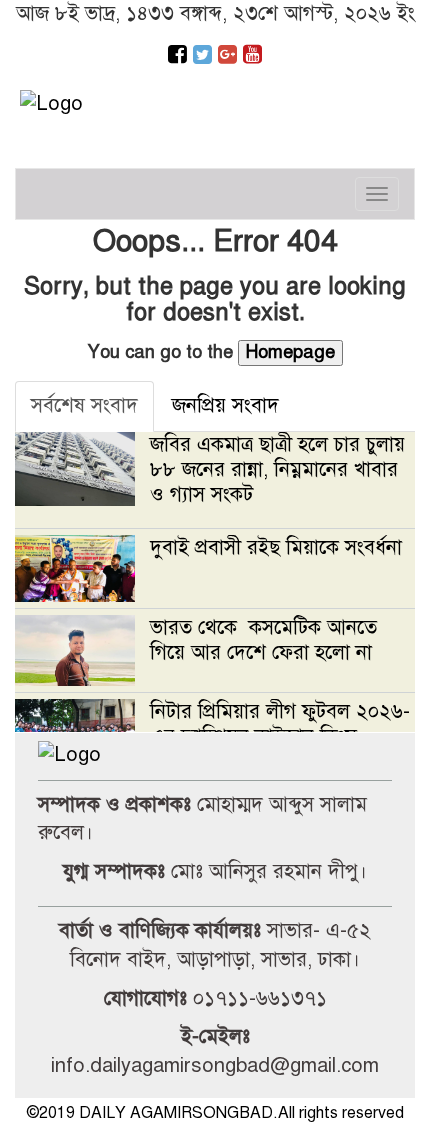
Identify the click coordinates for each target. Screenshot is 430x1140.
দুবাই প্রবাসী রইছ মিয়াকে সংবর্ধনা (276, 547)
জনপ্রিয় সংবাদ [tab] (225, 405)
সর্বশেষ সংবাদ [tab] (84, 405)
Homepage (290, 352)
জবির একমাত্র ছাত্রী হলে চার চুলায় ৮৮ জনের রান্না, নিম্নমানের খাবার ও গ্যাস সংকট (277, 469)
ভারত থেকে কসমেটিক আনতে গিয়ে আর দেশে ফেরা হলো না (264, 640)
